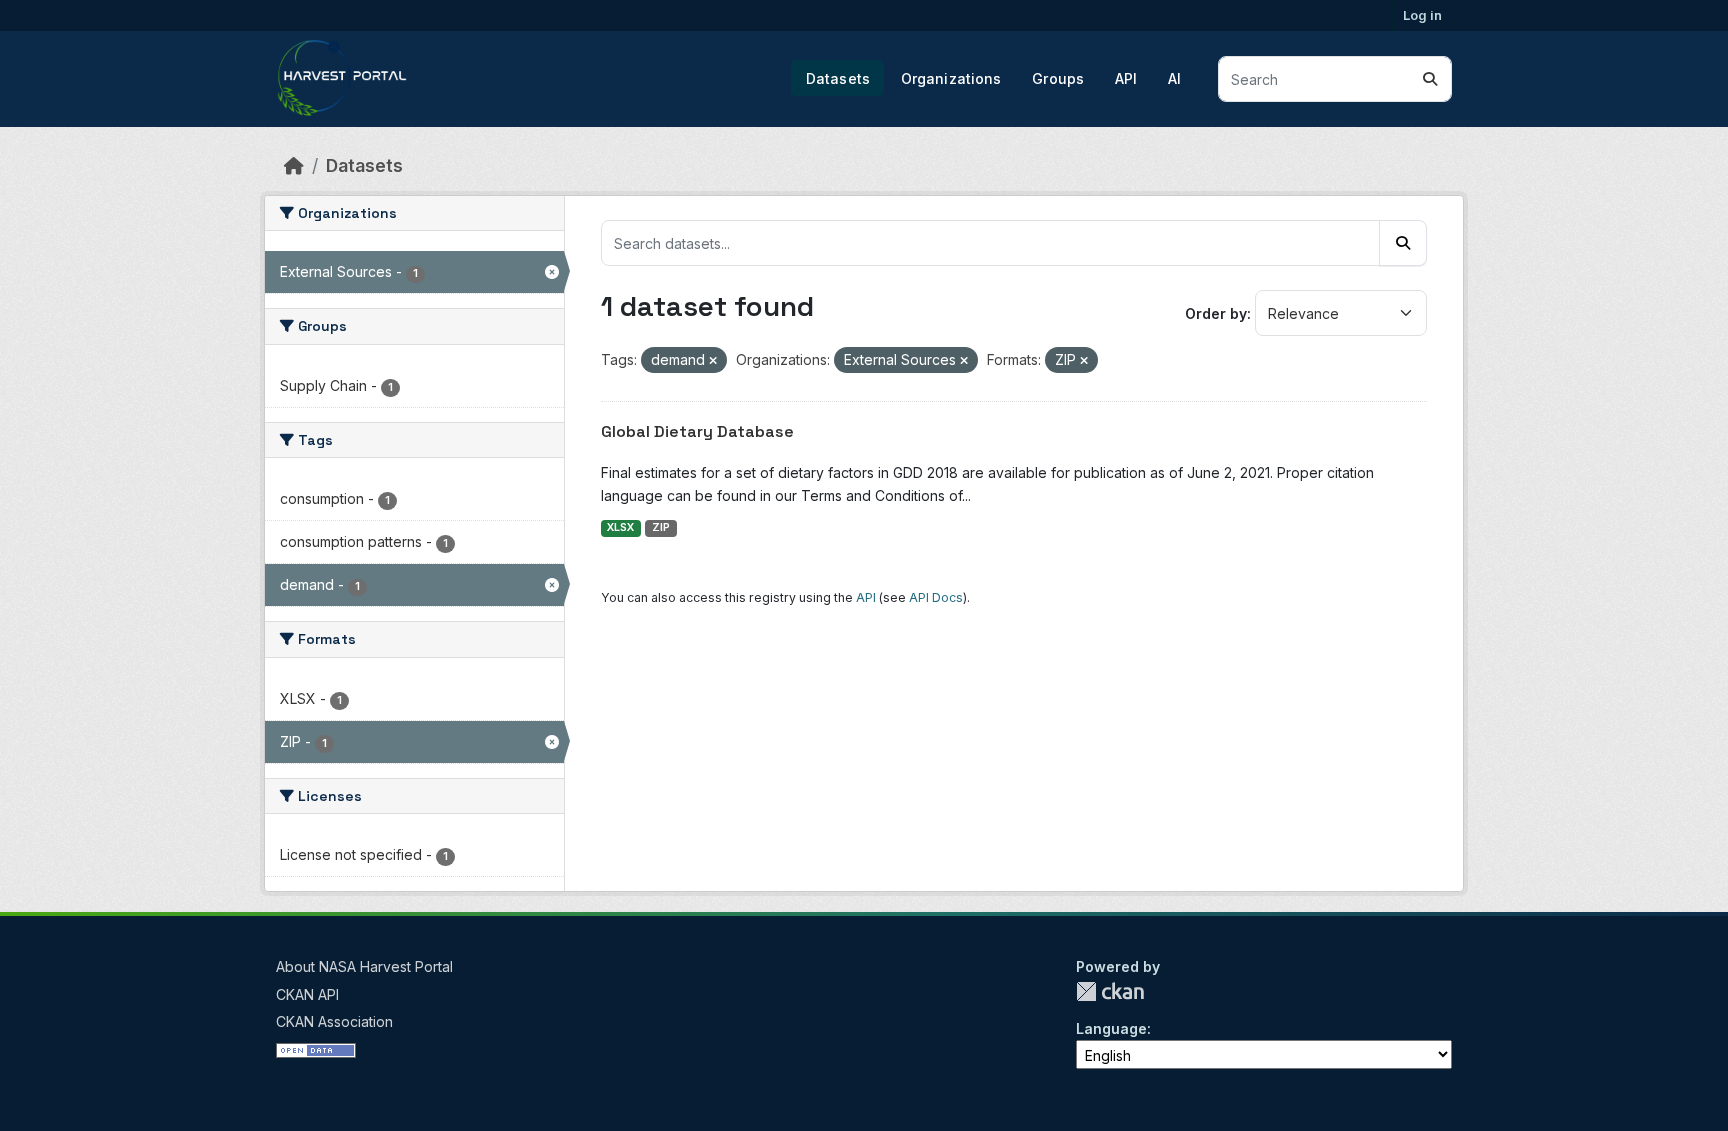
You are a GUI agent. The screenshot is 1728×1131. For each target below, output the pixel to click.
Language (1111, 1028)
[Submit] (1430, 79)
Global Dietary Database (697, 431)
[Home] (294, 165)
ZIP (661, 527)
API (1126, 78)
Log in (1422, 15)
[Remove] (713, 361)
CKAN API (307, 994)
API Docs (936, 597)
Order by (1216, 313)
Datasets (838, 78)
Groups (1058, 78)
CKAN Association (334, 1021)
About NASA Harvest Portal (364, 966)
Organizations (951, 78)
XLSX (620, 527)
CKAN (1110, 991)
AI (1174, 78)
